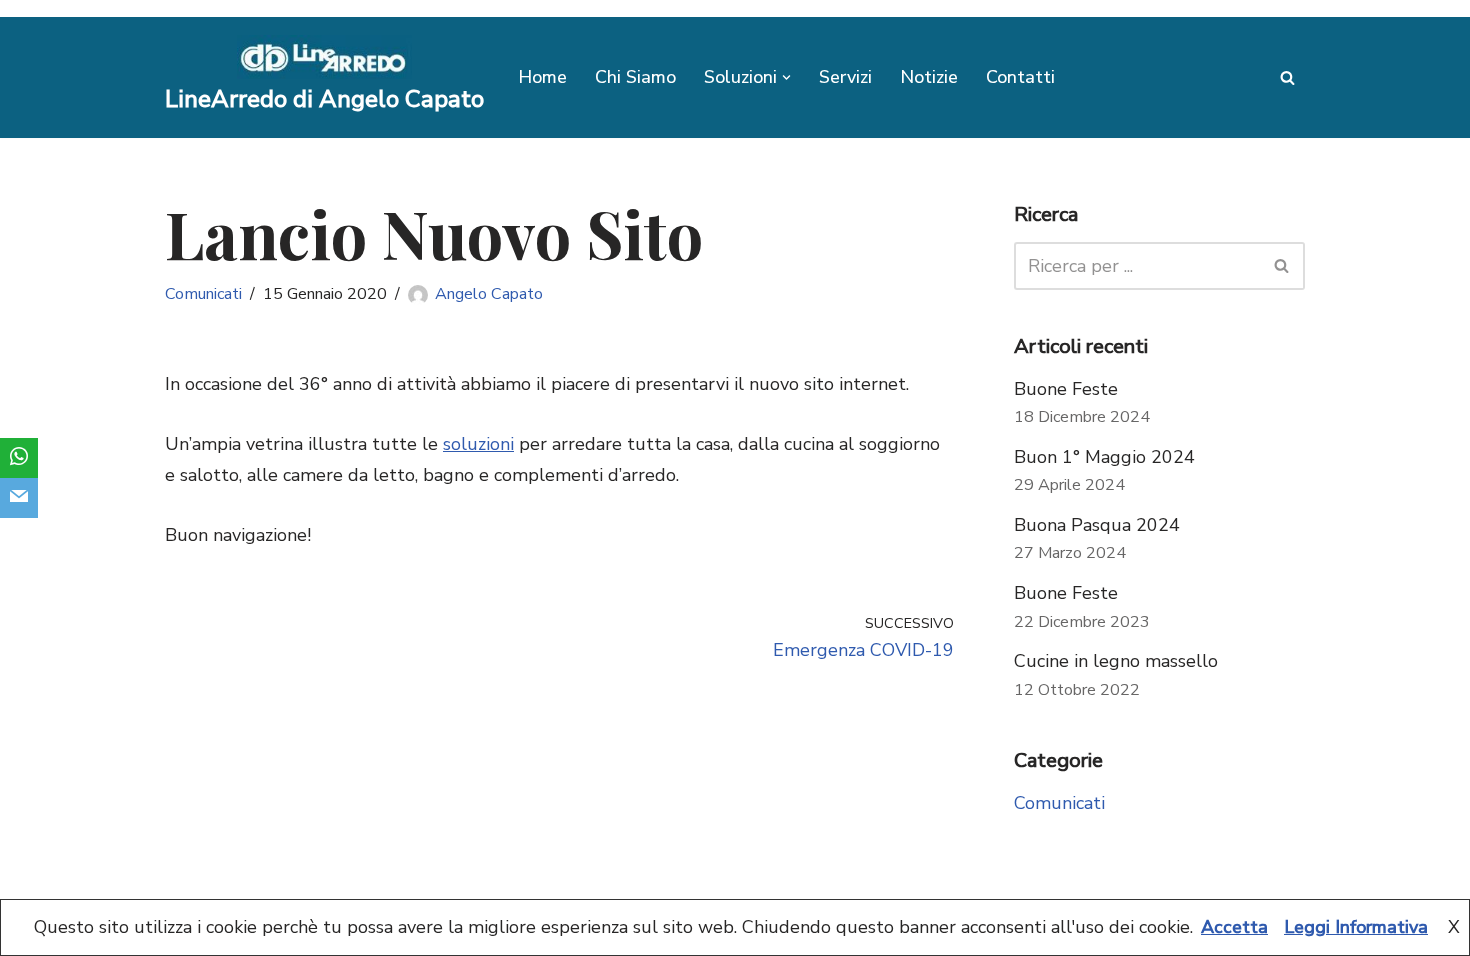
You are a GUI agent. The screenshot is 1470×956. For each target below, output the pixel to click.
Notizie (929, 77)
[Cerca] (1287, 77)
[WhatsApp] (19, 458)
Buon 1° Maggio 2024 (1104, 457)
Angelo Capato (489, 294)
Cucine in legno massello (1116, 661)
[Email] (19, 498)
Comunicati (203, 294)
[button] (786, 77)
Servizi (845, 77)
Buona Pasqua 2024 (1097, 525)
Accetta (1234, 927)
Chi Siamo (635, 77)
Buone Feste (1066, 389)
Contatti (1020, 77)
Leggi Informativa (1356, 927)
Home (542, 77)
